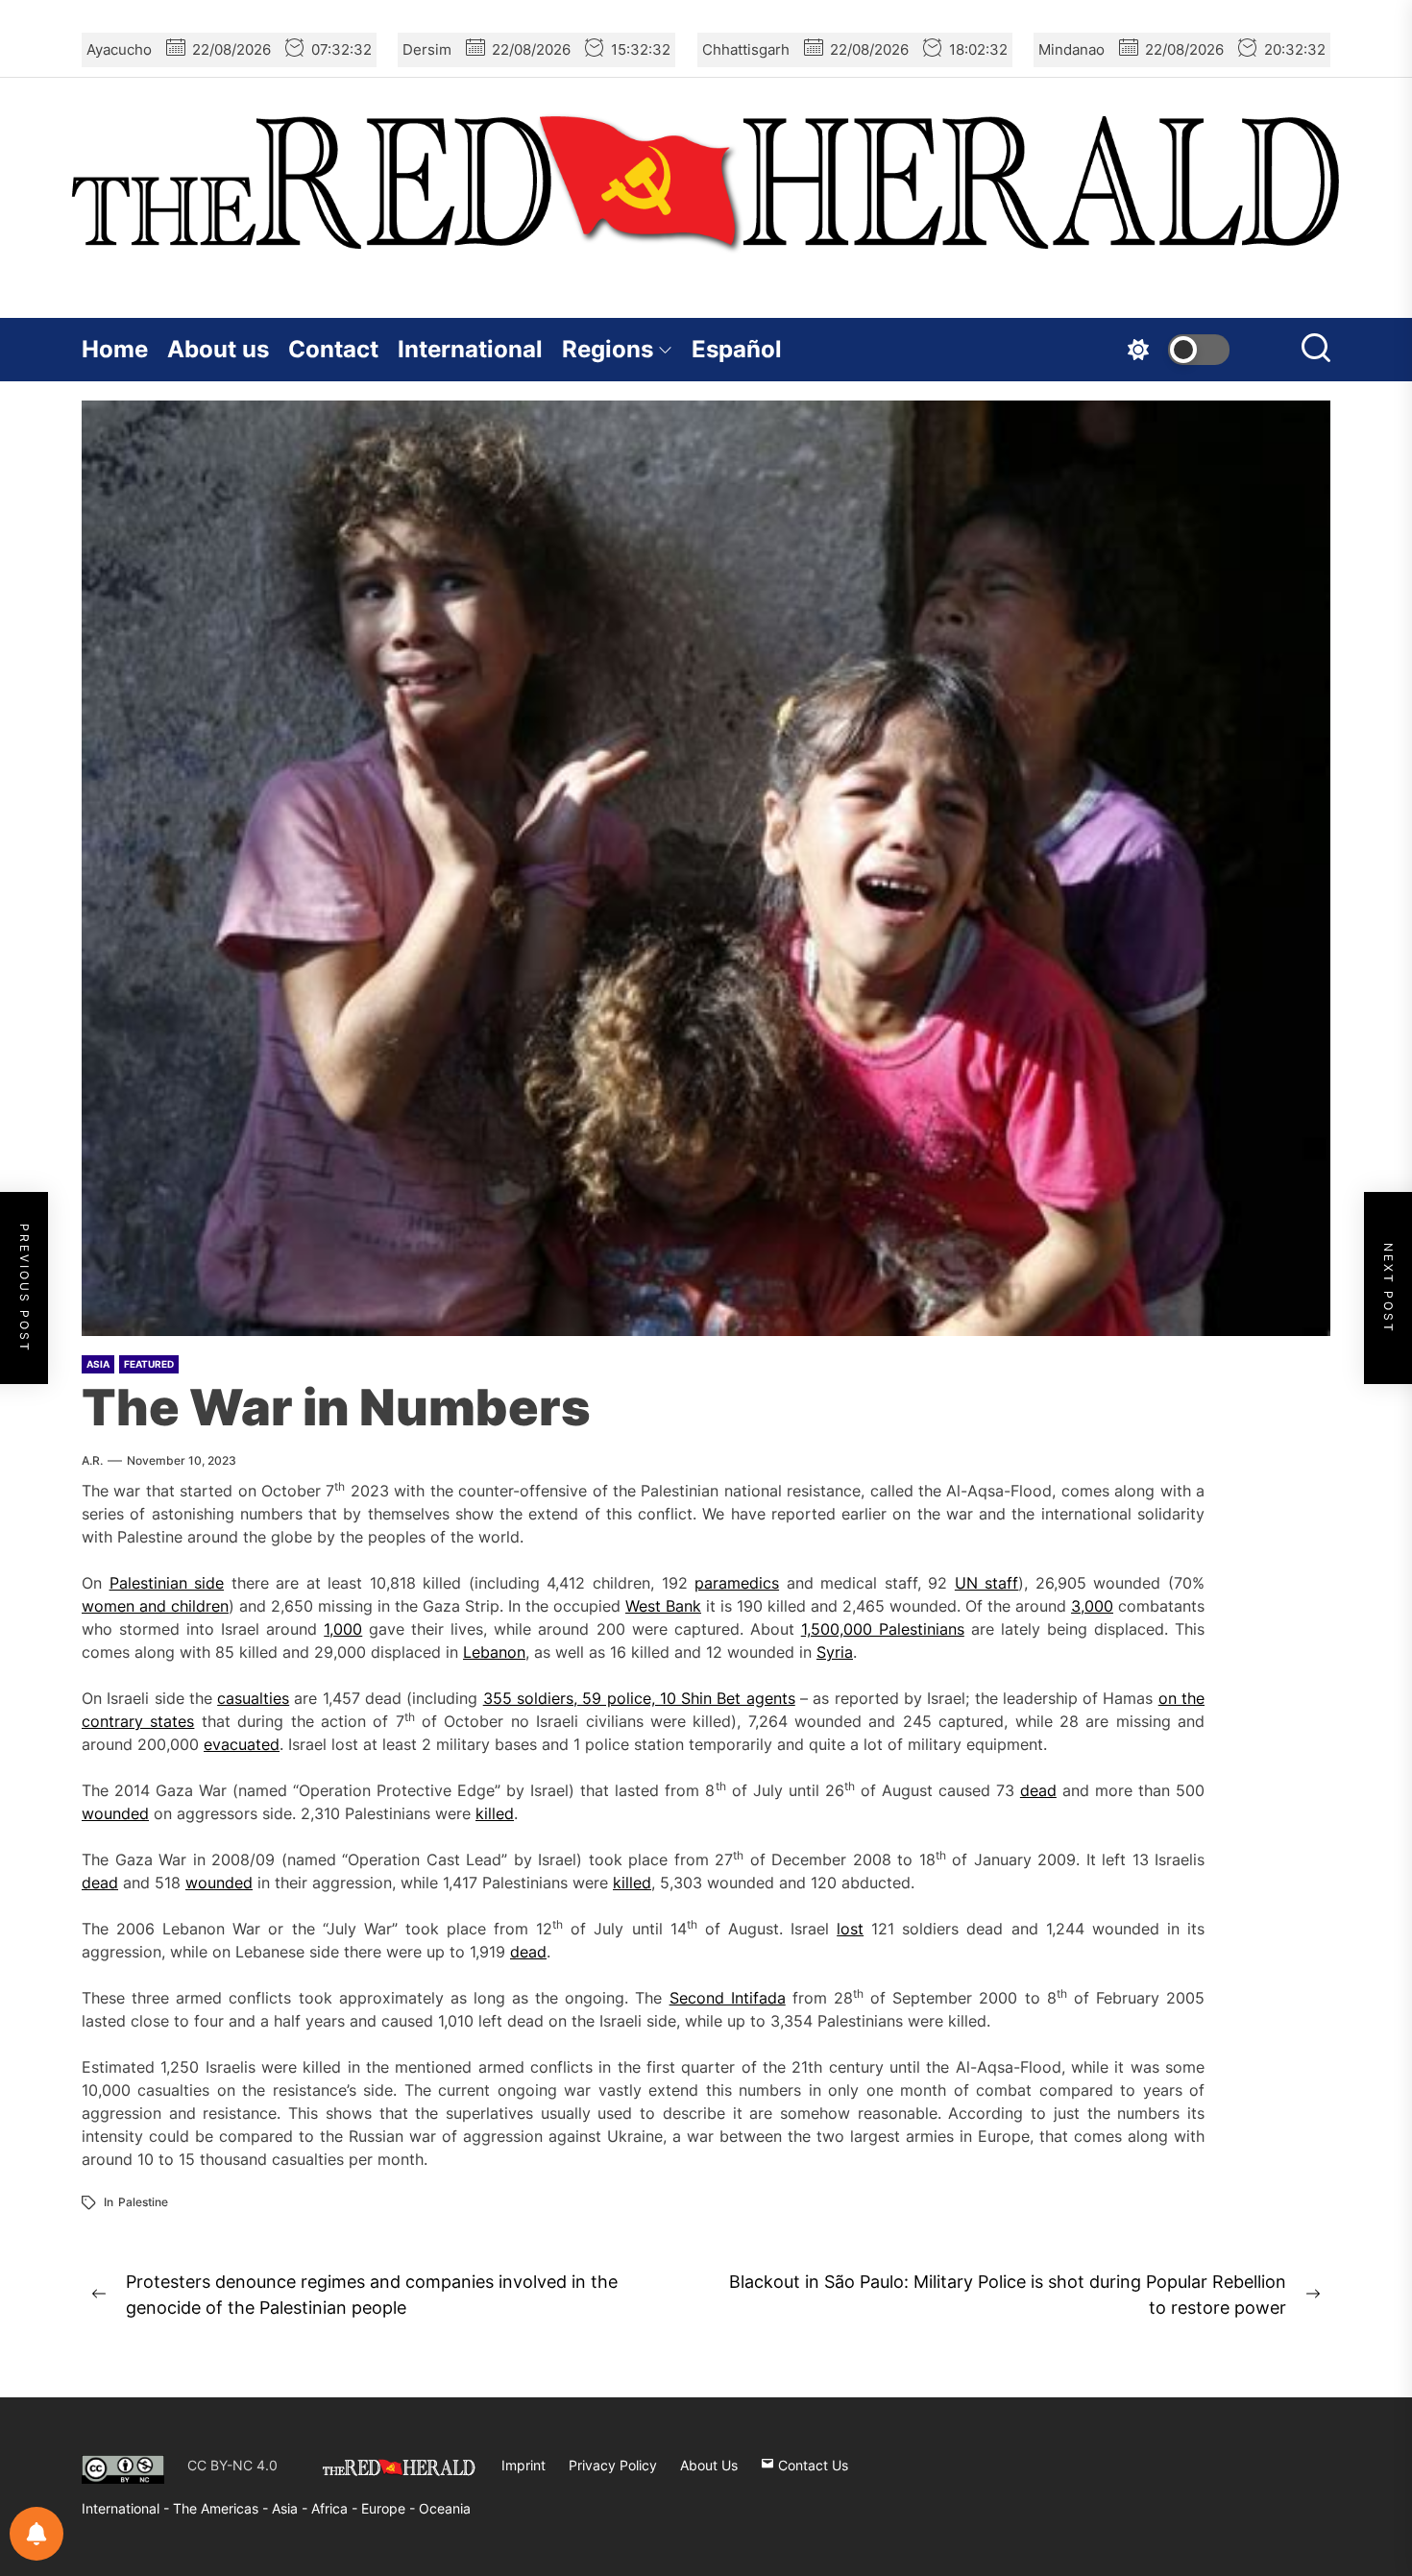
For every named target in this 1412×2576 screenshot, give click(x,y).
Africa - (336, 2508)
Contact (333, 349)
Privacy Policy (613, 2465)
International (470, 349)
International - (127, 2508)
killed (495, 1813)
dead (1038, 1790)
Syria (835, 1652)
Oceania (445, 2508)
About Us (709, 2465)
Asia (98, 1364)
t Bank (678, 1606)
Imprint (523, 2465)
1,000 (343, 1629)
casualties (253, 1698)
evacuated (242, 1744)
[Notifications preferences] (37, 2534)
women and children (155, 1606)
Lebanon (494, 1652)
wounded (115, 1813)
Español (737, 349)
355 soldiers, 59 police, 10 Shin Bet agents (639, 1698)
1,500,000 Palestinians (883, 1629)
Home (115, 349)
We (636, 1606)
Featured (149, 1364)
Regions (608, 349)
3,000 (1092, 1606)
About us (218, 349)
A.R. (92, 1460)
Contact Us (811, 2465)
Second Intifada (728, 1998)
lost (850, 1929)
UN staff (987, 1583)
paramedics (737, 1583)
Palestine (143, 2202)
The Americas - (222, 2508)
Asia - (292, 2508)
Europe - (390, 2508)
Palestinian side (167, 1583)
